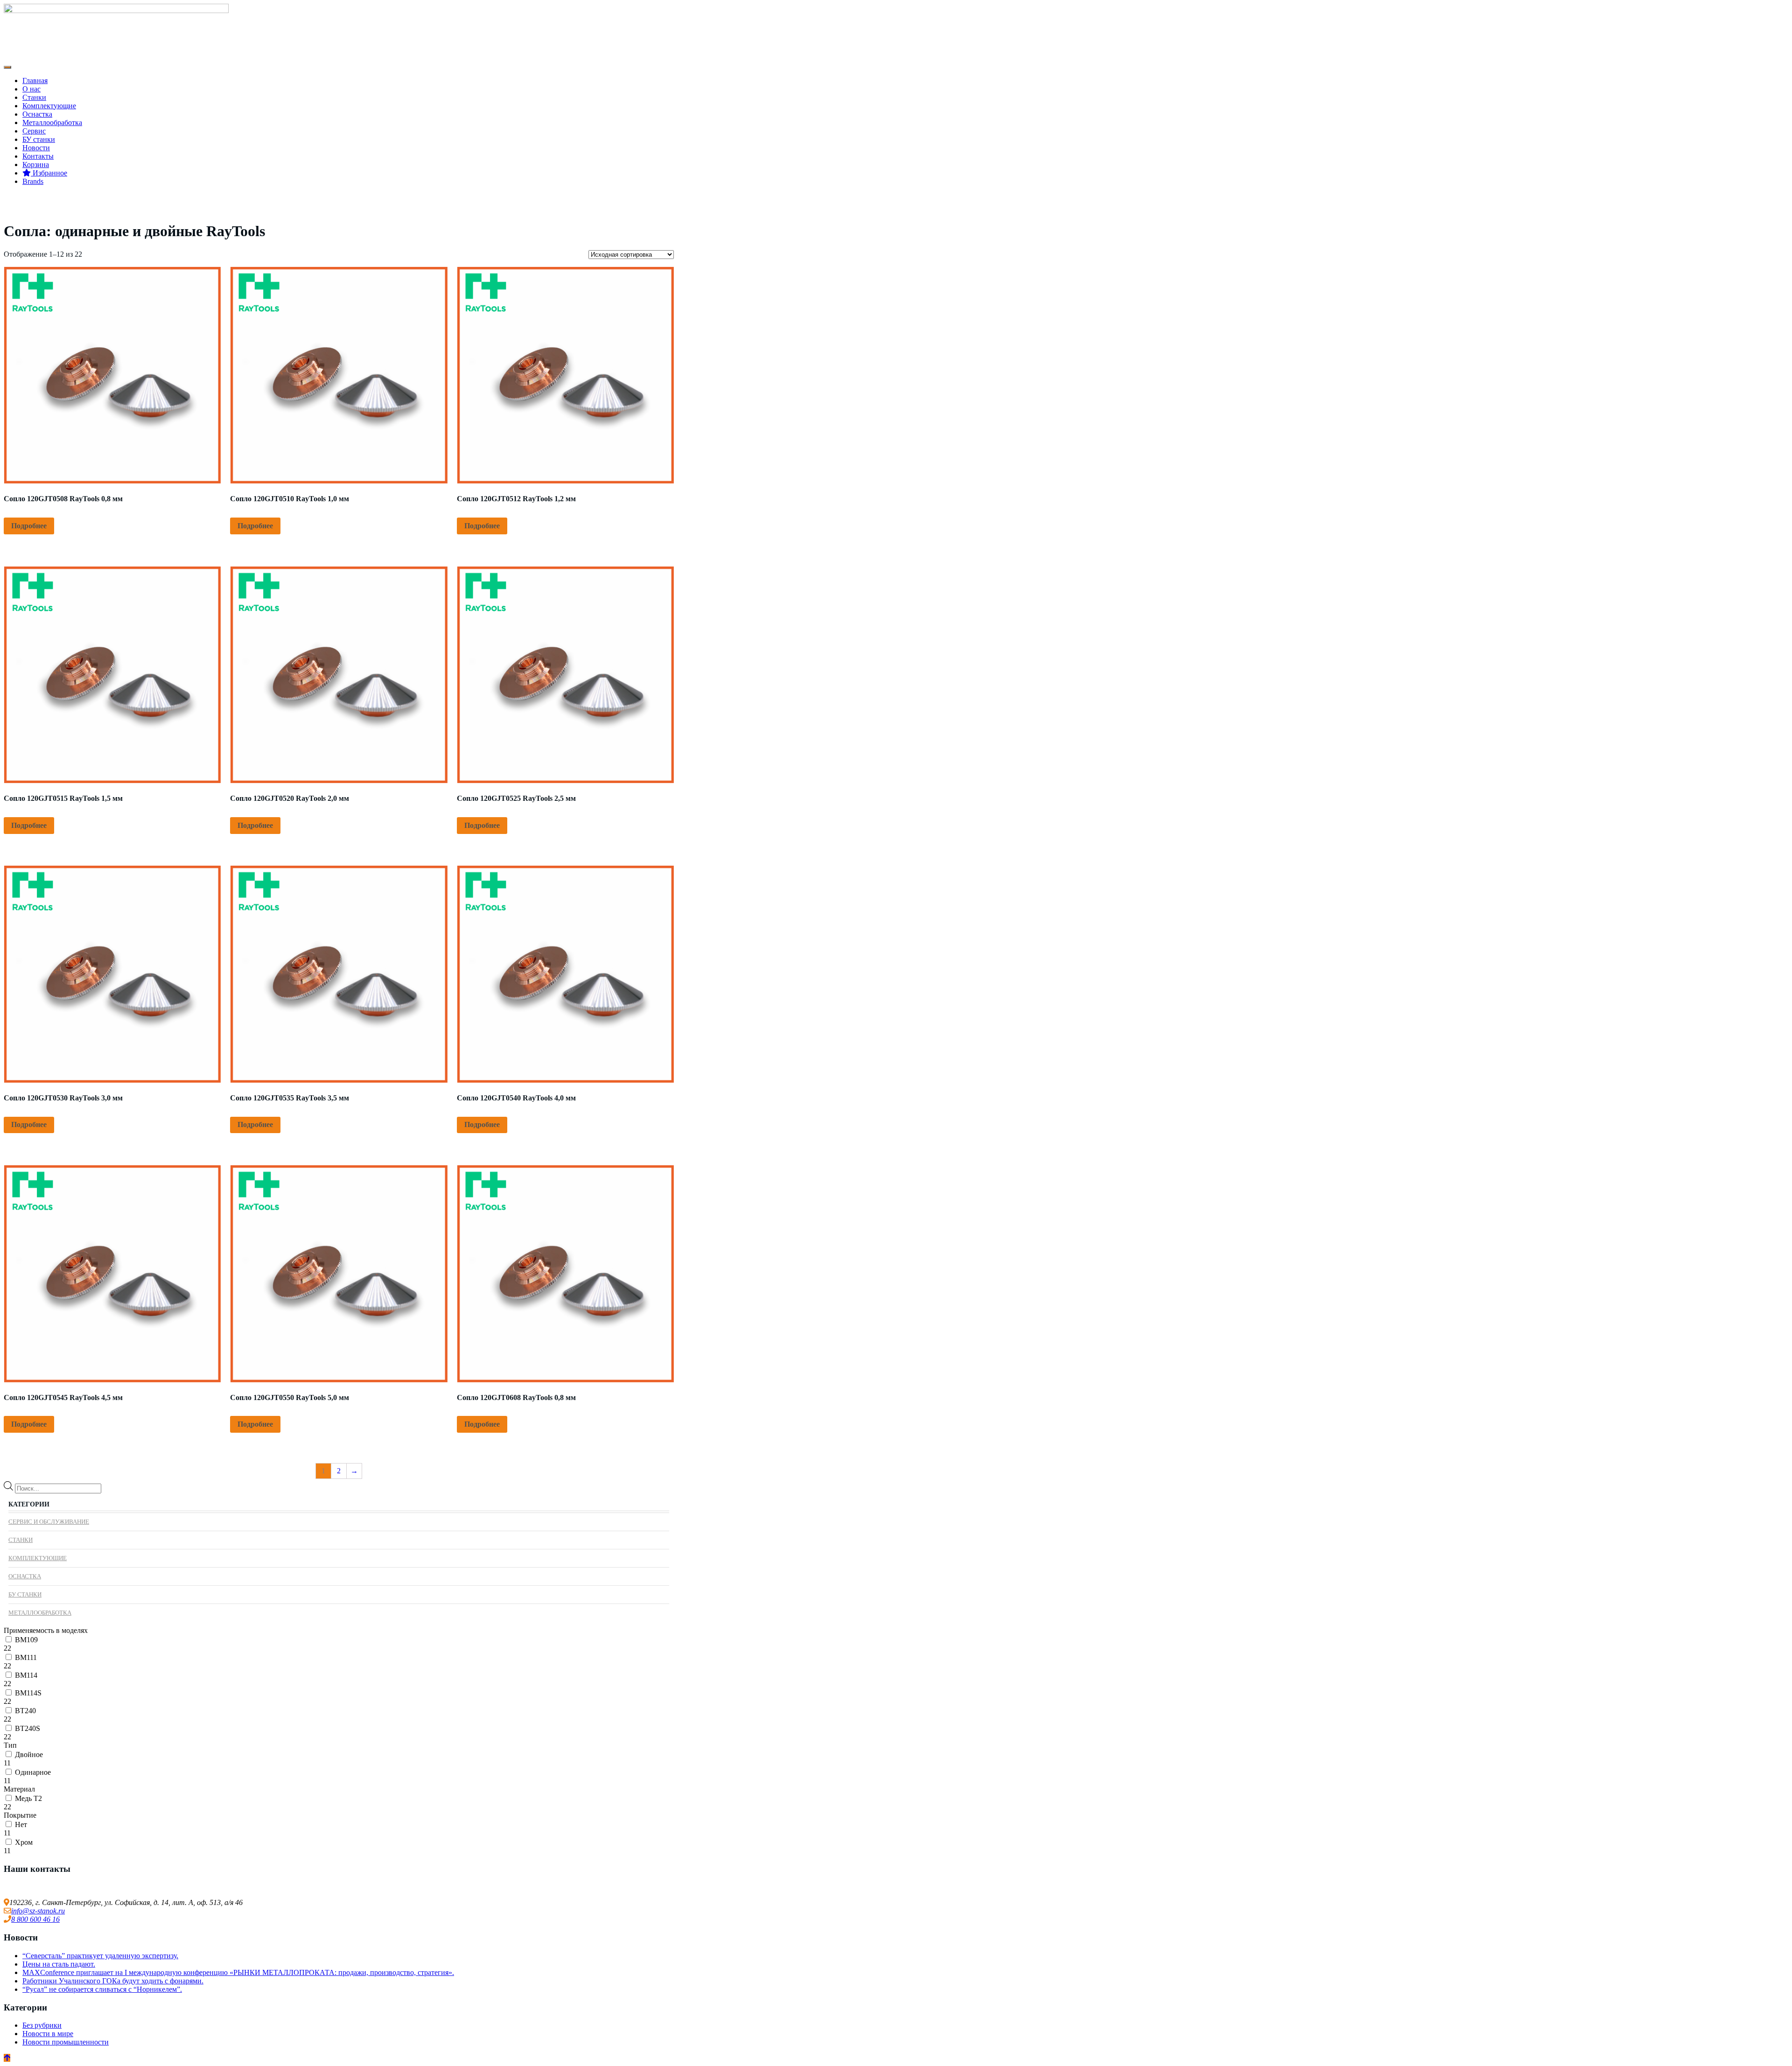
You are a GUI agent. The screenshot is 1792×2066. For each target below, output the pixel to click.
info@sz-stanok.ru (38, 1911)
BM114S (28, 1693)
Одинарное (33, 1772)
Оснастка (37, 114)
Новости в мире (48, 2034)
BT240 (25, 1711)
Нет (21, 1824)
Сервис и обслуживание (49, 1522)
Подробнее (29, 526)
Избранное (49, 173)
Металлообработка (52, 123)
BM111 (26, 1657)
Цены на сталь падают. (59, 1964)
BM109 (26, 1640)
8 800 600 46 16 (35, 1919)
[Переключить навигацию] (7, 67)
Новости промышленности (66, 2042)
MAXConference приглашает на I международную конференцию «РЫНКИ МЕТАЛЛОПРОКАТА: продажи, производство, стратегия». (238, 1972)
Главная (35, 81)
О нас (31, 89)
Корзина (36, 165)
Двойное (29, 1754)
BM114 (26, 1675)
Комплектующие (49, 106)
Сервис (34, 131)
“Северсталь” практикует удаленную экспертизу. (100, 1956)
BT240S (28, 1728)
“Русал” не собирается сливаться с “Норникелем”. (102, 1989)
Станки (34, 97)
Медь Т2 (28, 1798)
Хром (24, 1842)
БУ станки (39, 139)
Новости (36, 148)
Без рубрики (42, 2025)
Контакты (38, 156)
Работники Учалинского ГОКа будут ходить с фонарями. (113, 1981)
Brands (33, 181)
